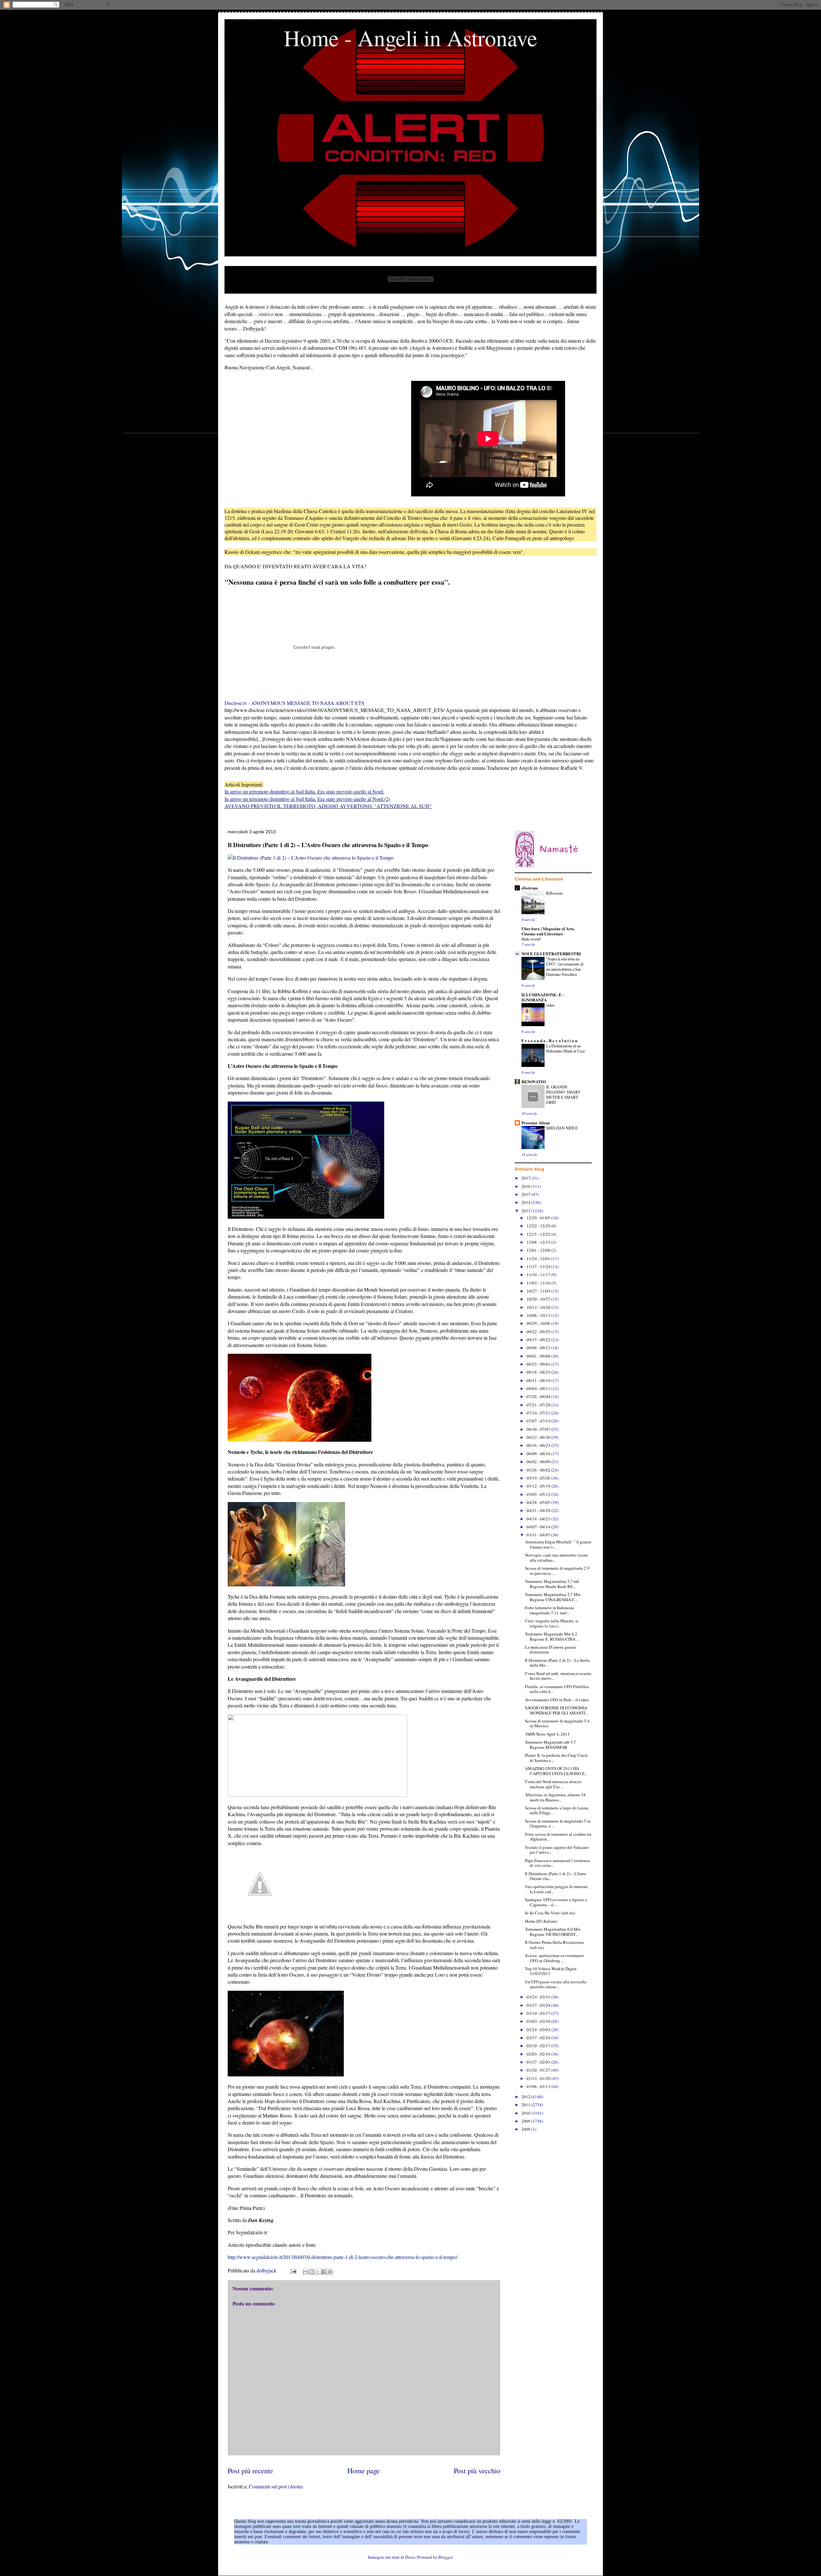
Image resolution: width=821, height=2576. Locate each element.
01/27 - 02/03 (539, 2062)
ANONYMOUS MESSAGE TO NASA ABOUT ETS (308, 703)
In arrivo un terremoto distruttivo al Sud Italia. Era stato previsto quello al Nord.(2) (307, 799)
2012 (526, 2097)
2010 (526, 2113)
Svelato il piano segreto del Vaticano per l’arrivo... (557, 1850)
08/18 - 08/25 (539, 1372)
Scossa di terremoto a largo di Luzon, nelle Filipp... (557, 1810)
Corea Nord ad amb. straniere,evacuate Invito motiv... (558, 1676)
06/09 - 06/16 (539, 1454)
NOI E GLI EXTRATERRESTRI (551, 953)
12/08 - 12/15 (539, 1242)
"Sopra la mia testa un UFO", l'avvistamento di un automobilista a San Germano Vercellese (565, 966)
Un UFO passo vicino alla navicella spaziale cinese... (556, 1984)
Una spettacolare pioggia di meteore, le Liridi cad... (557, 1889)
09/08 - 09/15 (539, 1348)
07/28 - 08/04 (539, 1396)
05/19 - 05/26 (539, 1478)
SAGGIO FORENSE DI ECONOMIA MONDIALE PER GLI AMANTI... (557, 1710)
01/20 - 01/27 (539, 2070)
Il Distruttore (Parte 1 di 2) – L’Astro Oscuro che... (556, 1876)
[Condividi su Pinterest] (330, 2272)
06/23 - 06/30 (539, 1437)
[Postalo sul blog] (312, 2272)
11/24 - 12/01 (539, 1258)
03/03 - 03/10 (539, 2021)
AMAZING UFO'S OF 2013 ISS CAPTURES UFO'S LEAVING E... (556, 1771)
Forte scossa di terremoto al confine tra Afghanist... (558, 1837)
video (550, 1005)
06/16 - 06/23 (539, 1445)
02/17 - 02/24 (539, 2038)
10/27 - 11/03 (539, 1291)
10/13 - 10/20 (539, 1307)
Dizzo (410, 2557)
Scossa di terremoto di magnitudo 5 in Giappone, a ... (558, 1824)
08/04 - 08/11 (539, 1388)
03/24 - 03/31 (539, 1997)
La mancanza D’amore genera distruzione (550, 1650)
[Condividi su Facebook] (324, 2272)
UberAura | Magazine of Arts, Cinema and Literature (548, 931)
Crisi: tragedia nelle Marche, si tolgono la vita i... (552, 1623)
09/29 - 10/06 (539, 1323)
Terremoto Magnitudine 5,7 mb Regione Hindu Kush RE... (552, 1584)
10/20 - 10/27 (539, 1299)
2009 (526, 2121)
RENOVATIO (534, 1082)
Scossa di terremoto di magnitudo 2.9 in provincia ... (557, 1571)
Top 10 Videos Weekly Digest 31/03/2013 (551, 1971)
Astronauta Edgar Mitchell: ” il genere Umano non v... (558, 1544)
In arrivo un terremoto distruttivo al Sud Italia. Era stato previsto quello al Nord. (304, 791)
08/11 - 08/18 (539, 1380)
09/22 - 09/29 (539, 1332)
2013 (526, 1211)
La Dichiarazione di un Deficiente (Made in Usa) (565, 1048)
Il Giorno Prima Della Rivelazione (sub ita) (554, 1945)
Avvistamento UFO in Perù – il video (557, 1700)
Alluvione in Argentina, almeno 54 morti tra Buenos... (555, 1797)
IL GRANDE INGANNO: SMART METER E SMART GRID (563, 1095)
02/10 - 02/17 (539, 2046)
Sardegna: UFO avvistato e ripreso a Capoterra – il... (556, 1902)
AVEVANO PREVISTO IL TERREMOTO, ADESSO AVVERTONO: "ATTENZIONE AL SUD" (328, 806)
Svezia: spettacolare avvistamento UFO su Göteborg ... (554, 1958)
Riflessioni (554, 893)
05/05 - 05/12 (539, 1494)
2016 (526, 1186)
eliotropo (530, 888)
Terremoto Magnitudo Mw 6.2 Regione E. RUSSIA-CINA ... (552, 1636)
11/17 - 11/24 (539, 1267)
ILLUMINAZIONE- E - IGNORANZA (543, 997)
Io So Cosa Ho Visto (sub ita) (550, 1913)
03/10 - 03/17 (539, 2013)
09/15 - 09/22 (539, 1340)
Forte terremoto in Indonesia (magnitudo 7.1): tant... (550, 1610)
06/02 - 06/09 (539, 1462)
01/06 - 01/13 (539, 2086)
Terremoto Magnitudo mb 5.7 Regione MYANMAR (550, 1745)
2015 (526, 1194)
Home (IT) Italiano (541, 1921)
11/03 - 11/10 (539, 1283)
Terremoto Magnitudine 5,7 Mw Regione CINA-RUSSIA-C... (553, 1597)
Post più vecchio (477, 2470)
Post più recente (250, 2470)
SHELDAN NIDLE (562, 1128)
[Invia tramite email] (306, 2272)
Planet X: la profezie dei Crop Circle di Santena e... (556, 1758)
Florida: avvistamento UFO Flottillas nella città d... (557, 1689)
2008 (526, 2129)
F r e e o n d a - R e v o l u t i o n (549, 1040)
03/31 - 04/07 (539, 1535)
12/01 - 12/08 (539, 1250)
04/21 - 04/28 (539, 1510)
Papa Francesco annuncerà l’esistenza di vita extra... (557, 1863)
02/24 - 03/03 (539, 2030)
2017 (526, 1178)
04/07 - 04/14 (539, 1527)
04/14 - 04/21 (539, 1519)
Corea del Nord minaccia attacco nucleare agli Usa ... (553, 1784)
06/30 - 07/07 (539, 1429)
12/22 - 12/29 (539, 1226)
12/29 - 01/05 (539, 1218)
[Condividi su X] (318, 2272)
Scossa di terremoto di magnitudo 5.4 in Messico (557, 1723)
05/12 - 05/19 (539, 1486)
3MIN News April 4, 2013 (547, 1734)
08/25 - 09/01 (539, 1364)
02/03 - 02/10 (539, 2054)
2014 (526, 1202)
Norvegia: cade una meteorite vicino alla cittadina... (557, 1558)
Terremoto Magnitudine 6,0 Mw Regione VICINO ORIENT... (553, 1932)
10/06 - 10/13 (539, 1315)
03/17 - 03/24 (539, 2005)
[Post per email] (293, 2270)
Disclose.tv (236, 703)
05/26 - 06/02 (539, 1470)
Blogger (445, 2557)
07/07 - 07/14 (539, 1421)
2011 (526, 2105)
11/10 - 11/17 (539, 1275)
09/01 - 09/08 (539, 1356)
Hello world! (531, 939)
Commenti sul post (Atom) (276, 2486)
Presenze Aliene (536, 1123)
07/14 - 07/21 (539, 1413)
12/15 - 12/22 (539, 1234)
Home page (364, 2470)
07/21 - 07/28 (539, 1405)
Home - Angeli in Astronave (410, 38)
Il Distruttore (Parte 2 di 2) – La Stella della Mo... (557, 1663)
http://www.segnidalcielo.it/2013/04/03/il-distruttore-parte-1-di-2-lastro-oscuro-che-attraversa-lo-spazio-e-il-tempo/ (343, 2257)
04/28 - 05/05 (539, 1502)
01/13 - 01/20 (539, 2078)
